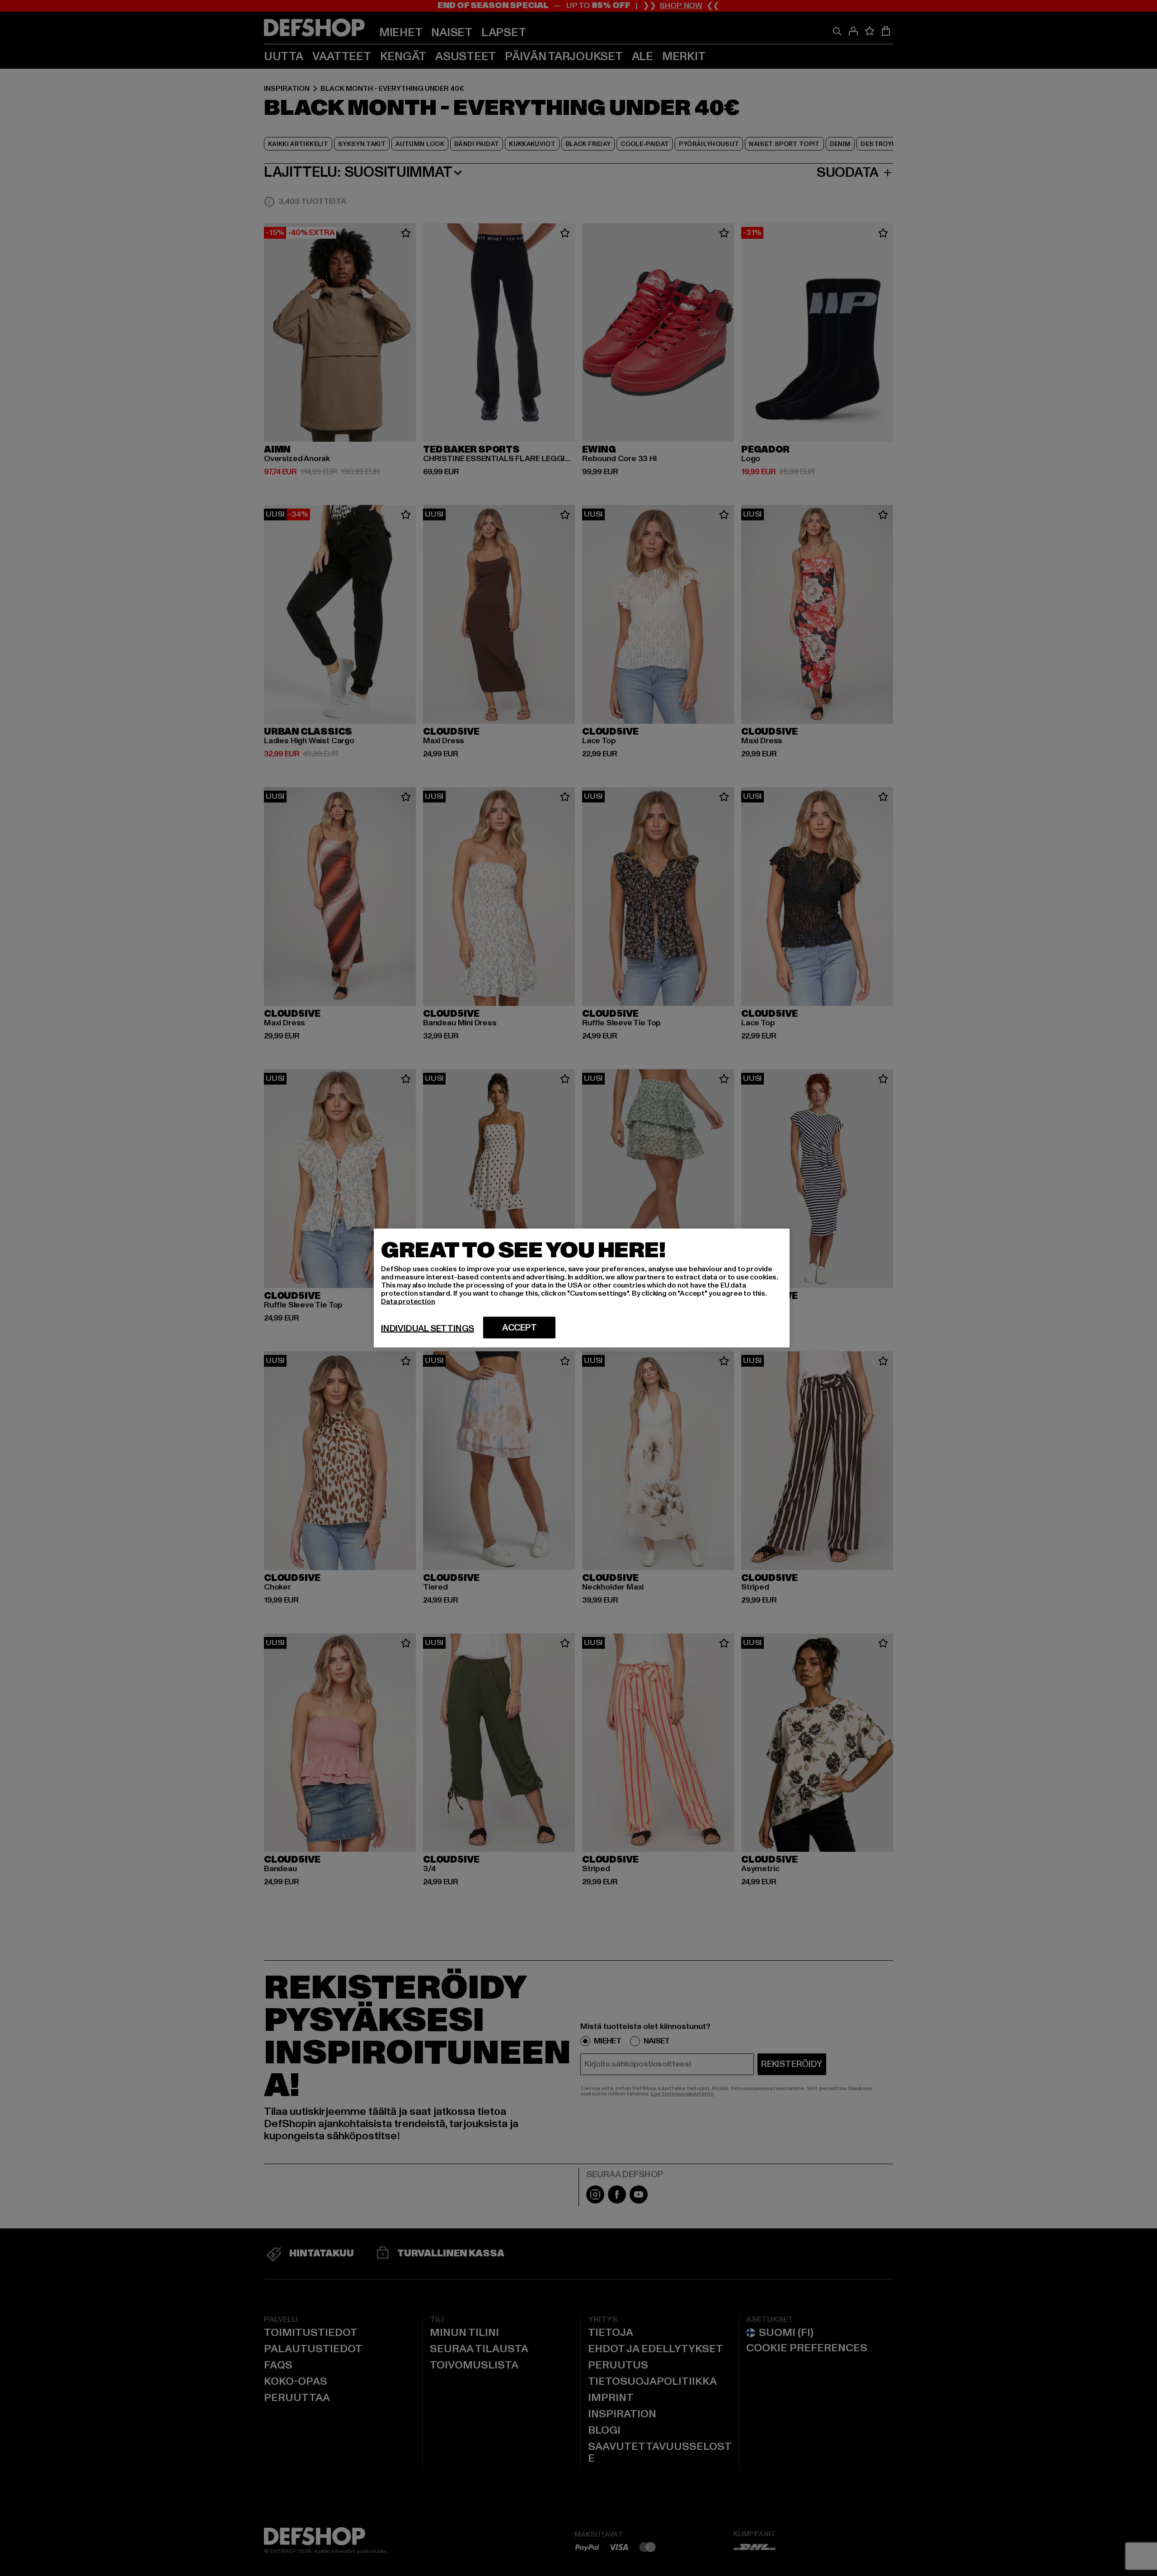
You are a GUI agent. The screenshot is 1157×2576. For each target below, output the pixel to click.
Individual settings (428, 1329)
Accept (520, 1328)
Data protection (408, 1302)
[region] (582, 1288)
